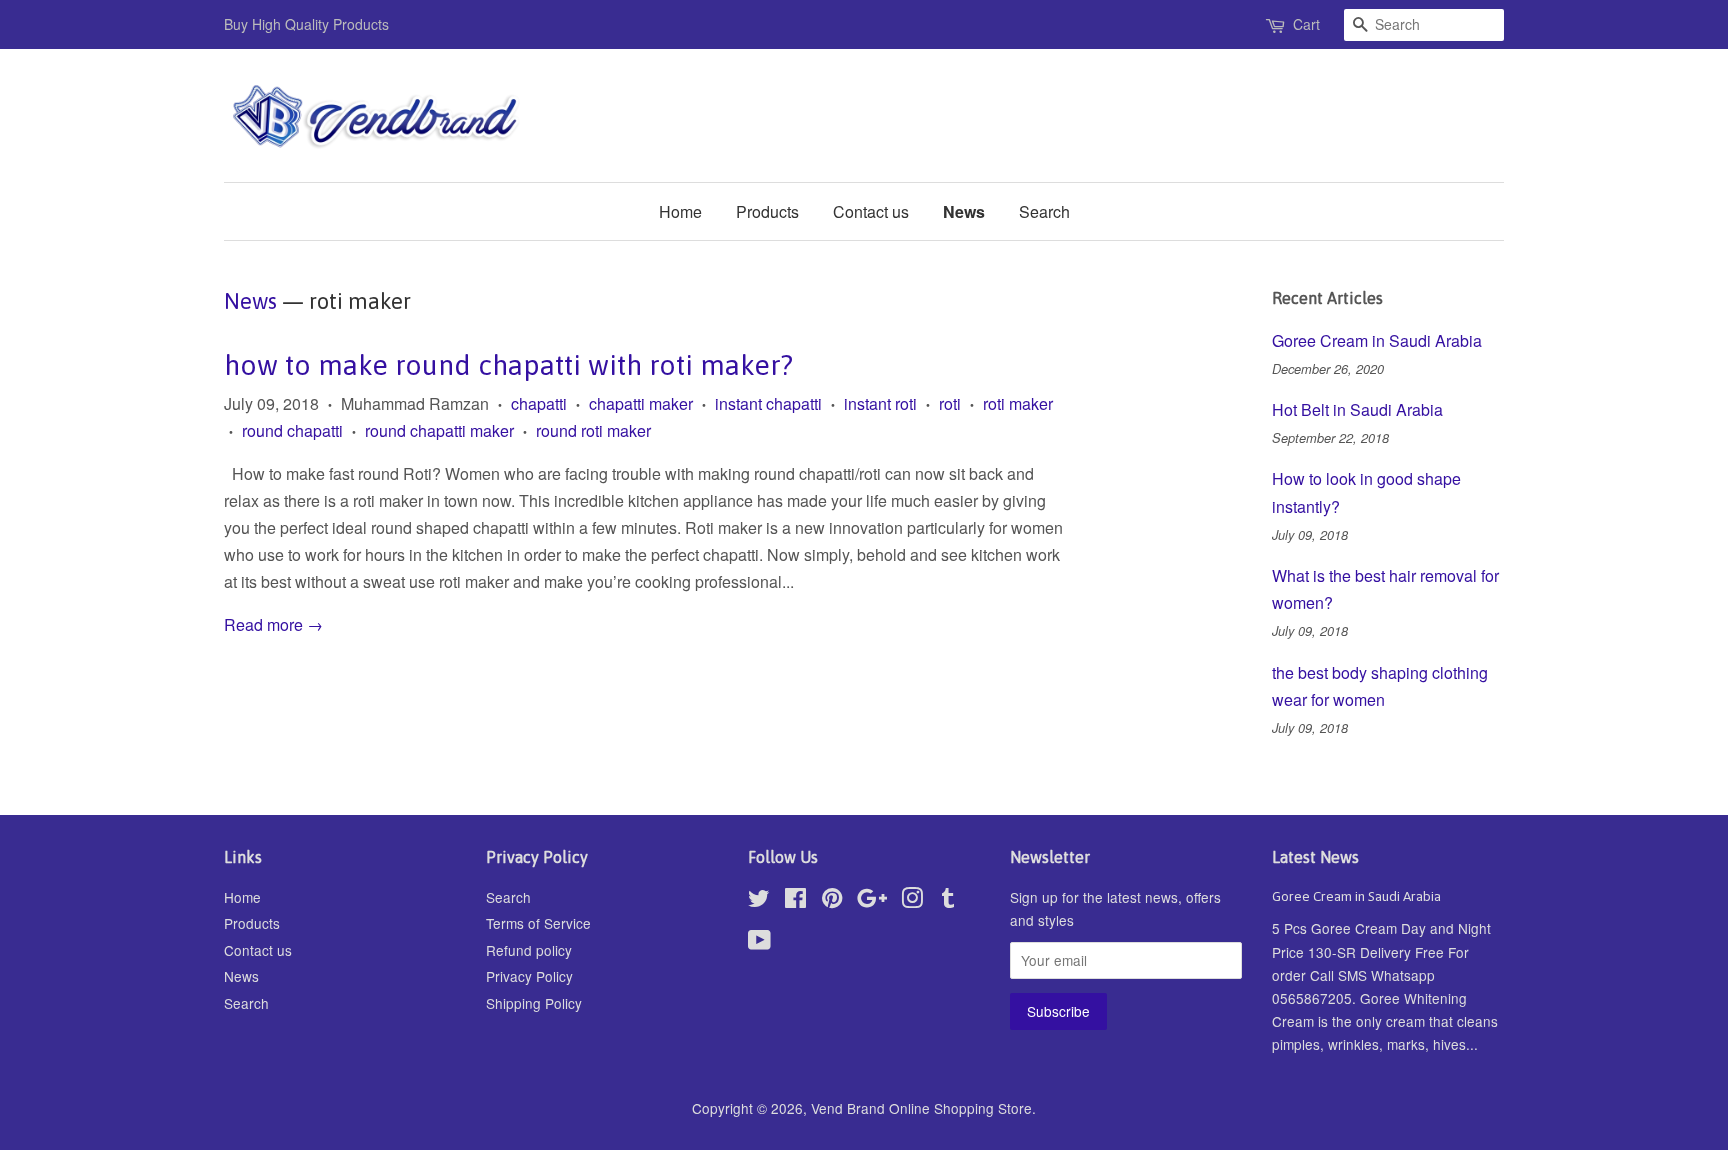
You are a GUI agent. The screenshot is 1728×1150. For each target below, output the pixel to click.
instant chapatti (768, 403)
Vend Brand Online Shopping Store (921, 1108)
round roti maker (593, 430)
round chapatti (292, 430)
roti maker (1018, 403)
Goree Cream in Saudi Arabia (1377, 340)
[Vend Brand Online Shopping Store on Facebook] (795, 901)
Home (680, 211)
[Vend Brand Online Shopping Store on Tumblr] (948, 901)
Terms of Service (538, 923)
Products (767, 211)
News (964, 211)
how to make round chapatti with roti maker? (508, 365)
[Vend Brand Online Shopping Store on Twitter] (759, 901)
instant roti (880, 403)
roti (950, 403)
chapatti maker (641, 403)
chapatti (539, 403)
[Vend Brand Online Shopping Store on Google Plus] (872, 901)
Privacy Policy (529, 976)
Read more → (273, 624)
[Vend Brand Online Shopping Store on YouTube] (759, 943)
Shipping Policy (534, 1003)
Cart (1306, 24)
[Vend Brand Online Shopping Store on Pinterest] (832, 901)
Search (1044, 211)
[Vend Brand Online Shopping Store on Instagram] (912, 901)
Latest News (1315, 857)
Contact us (871, 211)
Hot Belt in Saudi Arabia (1357, 409)
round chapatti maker (439, 430)
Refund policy (529, 950)
